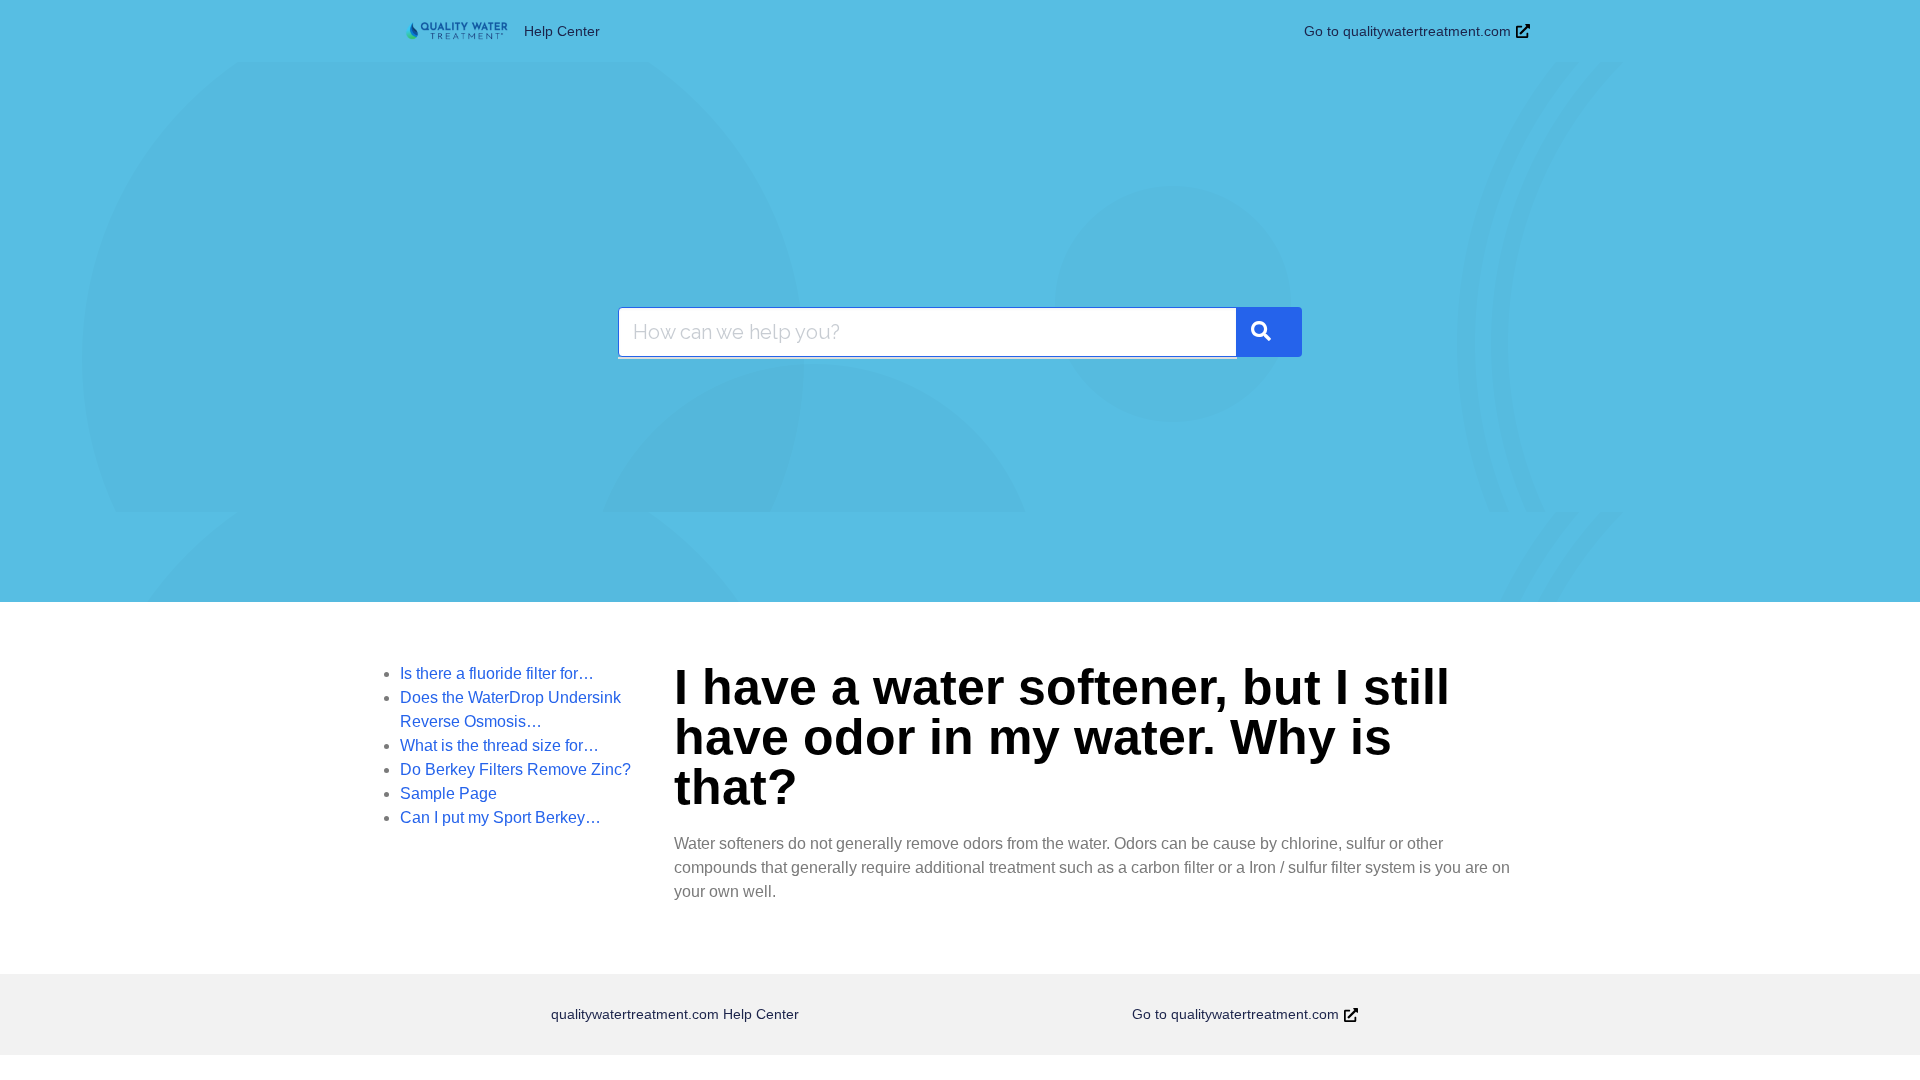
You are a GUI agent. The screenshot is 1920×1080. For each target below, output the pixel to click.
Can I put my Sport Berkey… (500, 817)
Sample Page (448, 793)
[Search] (1269, 332)
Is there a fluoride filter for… (497, 673)
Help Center (562, 31)
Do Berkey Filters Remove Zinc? (515, 769)
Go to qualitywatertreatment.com (1407, 31)
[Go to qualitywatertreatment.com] (1523, 31)
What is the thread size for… (499, 745)
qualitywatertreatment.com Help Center (675, 1014)
